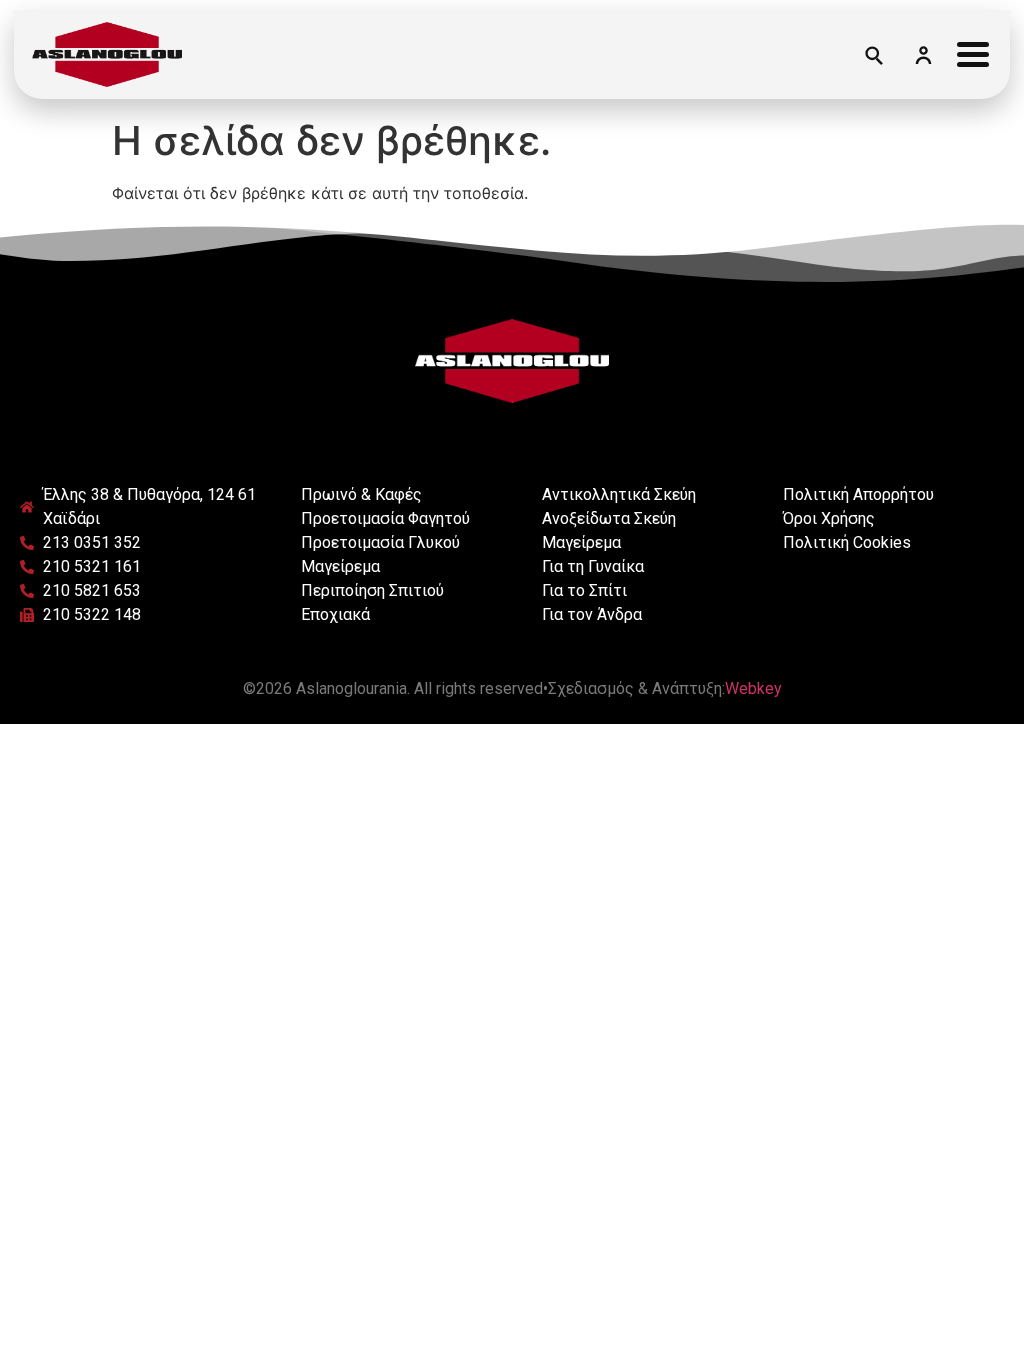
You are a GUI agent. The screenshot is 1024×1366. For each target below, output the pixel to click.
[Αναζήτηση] (873, 54)
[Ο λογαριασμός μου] (923, 54)
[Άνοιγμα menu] (973, 54)
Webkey (753, 688)
